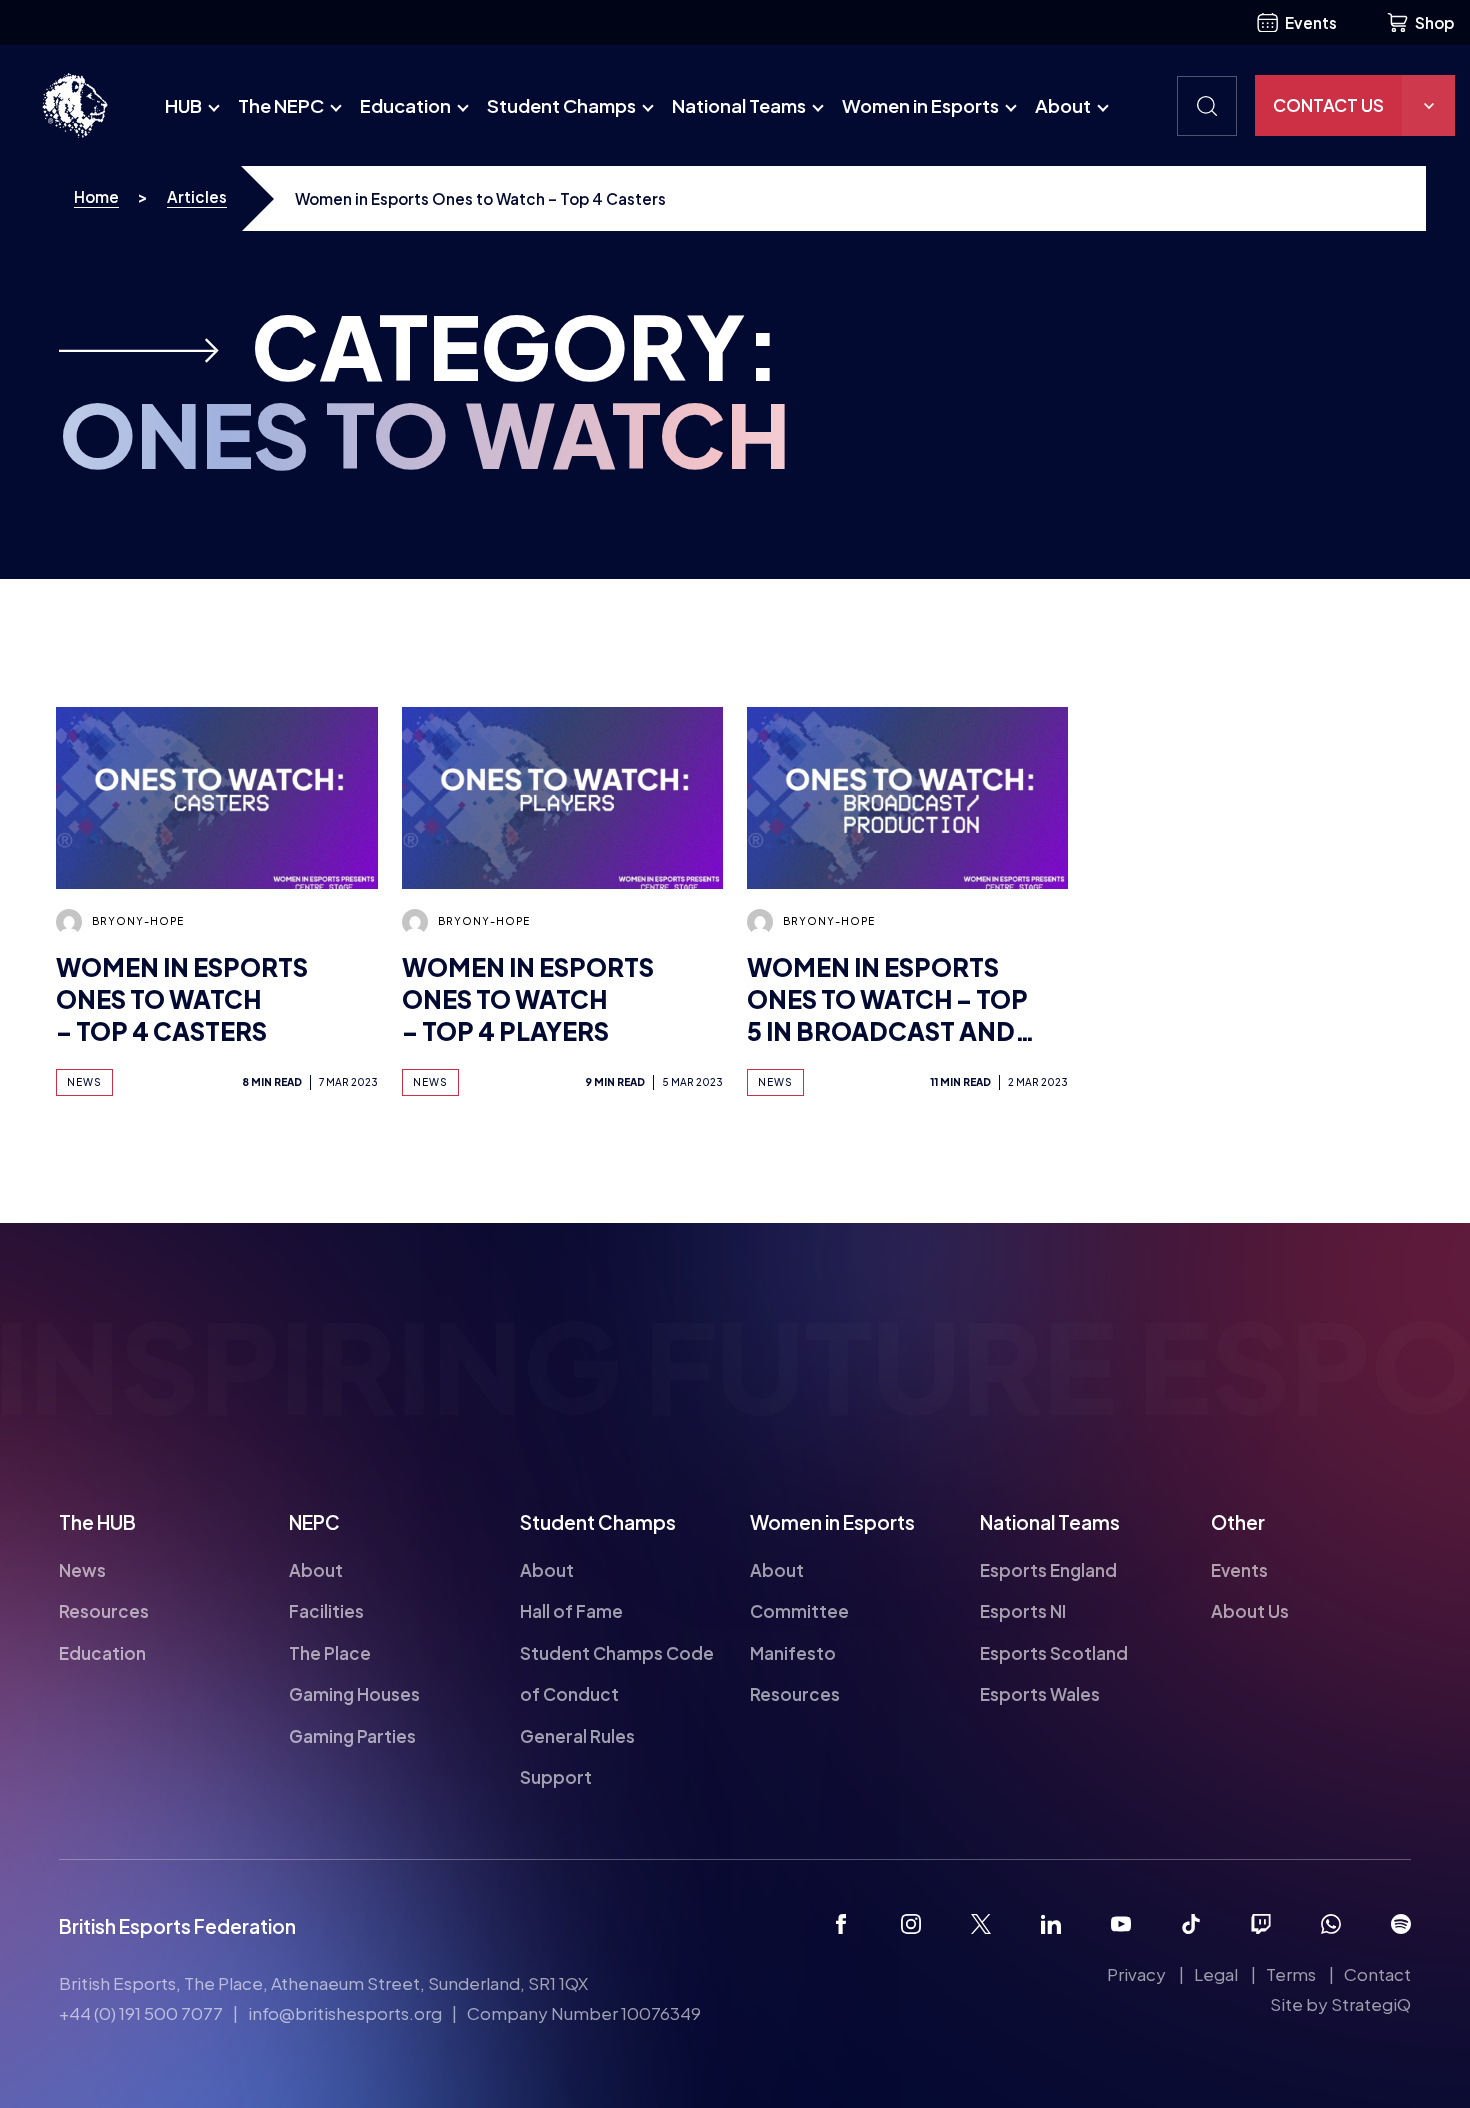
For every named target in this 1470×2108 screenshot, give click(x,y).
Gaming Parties (352, 1736)
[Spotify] (1401, 1924)
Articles (197, 196)
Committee (799, 1611)
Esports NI (1023, 1611)
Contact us (1328, 105)
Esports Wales (1040, 1694)
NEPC (314, 1522)
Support (556, 1777)
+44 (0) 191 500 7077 (141, 2013)
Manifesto (793, 1653)
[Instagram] (911, 1924)
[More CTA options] (1428, 105)
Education (405, 105)
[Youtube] (1121, 1924)
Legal (1216, 1974)
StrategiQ (1371, 2004)
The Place (330, 1653)
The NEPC (281, 105)
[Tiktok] (1191, 1924)
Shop (1435, 22)
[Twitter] (981, 1924)
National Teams (739, 105)
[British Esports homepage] (75, 105)
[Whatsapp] (1331, 1924)
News (82, 1570)
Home (96, 196)
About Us (1250, 1611)
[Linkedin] (1051, 1924)
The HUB (97, 1522)
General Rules (577, 1736)
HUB (183, 105)
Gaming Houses (354, 1694)
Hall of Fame (571, 1611)
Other (1238, 1522)
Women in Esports (920, 105)
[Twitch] (1261, 1924)
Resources (104, 1611)
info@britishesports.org (345, 2013)
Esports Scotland (1054, 1653)
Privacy (1136, 1974)
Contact (1377, 1974)
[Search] (1207, 106)
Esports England (1048, 1570)
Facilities (326, 1611)
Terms (1291, 1974)
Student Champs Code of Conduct (617, 1673)
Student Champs (561, 105)
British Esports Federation (177, 1926)
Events (1311, 22)
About (1063, 105)
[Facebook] (841, 1924)
